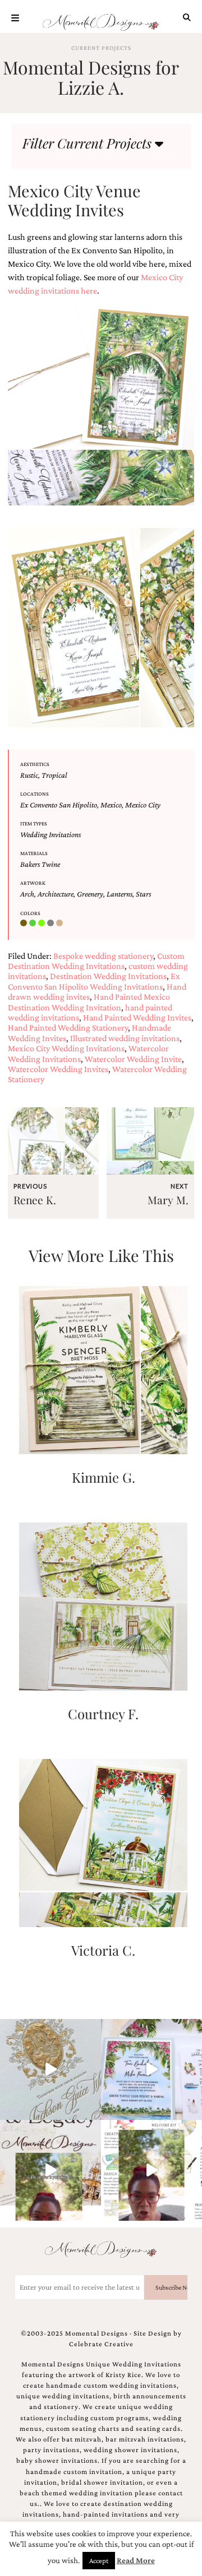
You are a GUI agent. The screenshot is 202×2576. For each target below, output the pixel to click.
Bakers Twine (40, 864)
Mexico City (143, 805)
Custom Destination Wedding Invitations (96, 961)
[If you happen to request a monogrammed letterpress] (50, 2069)
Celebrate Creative (101, 2344)
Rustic (29, 775)
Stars (143, 894)
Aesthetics (35, 764)
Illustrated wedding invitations (125, 1038)
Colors (30, 913)
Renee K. (35, 1200)
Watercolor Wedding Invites (58, 1069)
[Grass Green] (43, 923)
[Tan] (61, 923)
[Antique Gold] (25, 923)
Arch (27, 894)
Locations (35, 794)
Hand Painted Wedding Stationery (68, 1027)
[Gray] (52, 923)
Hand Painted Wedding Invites (137, 1017)
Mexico (111, 805)
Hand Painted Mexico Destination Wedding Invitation (89, 1002)
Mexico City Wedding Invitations (66, 1048)
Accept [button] (99, 2561)
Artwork (33, 883)
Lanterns (120, 894)
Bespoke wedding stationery (103, 956)
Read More (136, 2560)
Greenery (90, 894)
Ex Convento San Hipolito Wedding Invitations (94, 981)
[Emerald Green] (34, 923)
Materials (34, 853)
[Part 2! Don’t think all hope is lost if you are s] (50, 2170)
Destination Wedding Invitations (108, 976)
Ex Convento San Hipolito (59, 805)
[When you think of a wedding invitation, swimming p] (151, 2069)
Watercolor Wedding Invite (133, 1059)
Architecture (56, 894)
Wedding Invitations (50, 834)
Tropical (54, 775)
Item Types (34, 823)
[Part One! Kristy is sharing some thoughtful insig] (151, 2170)
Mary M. (168, 1200)
